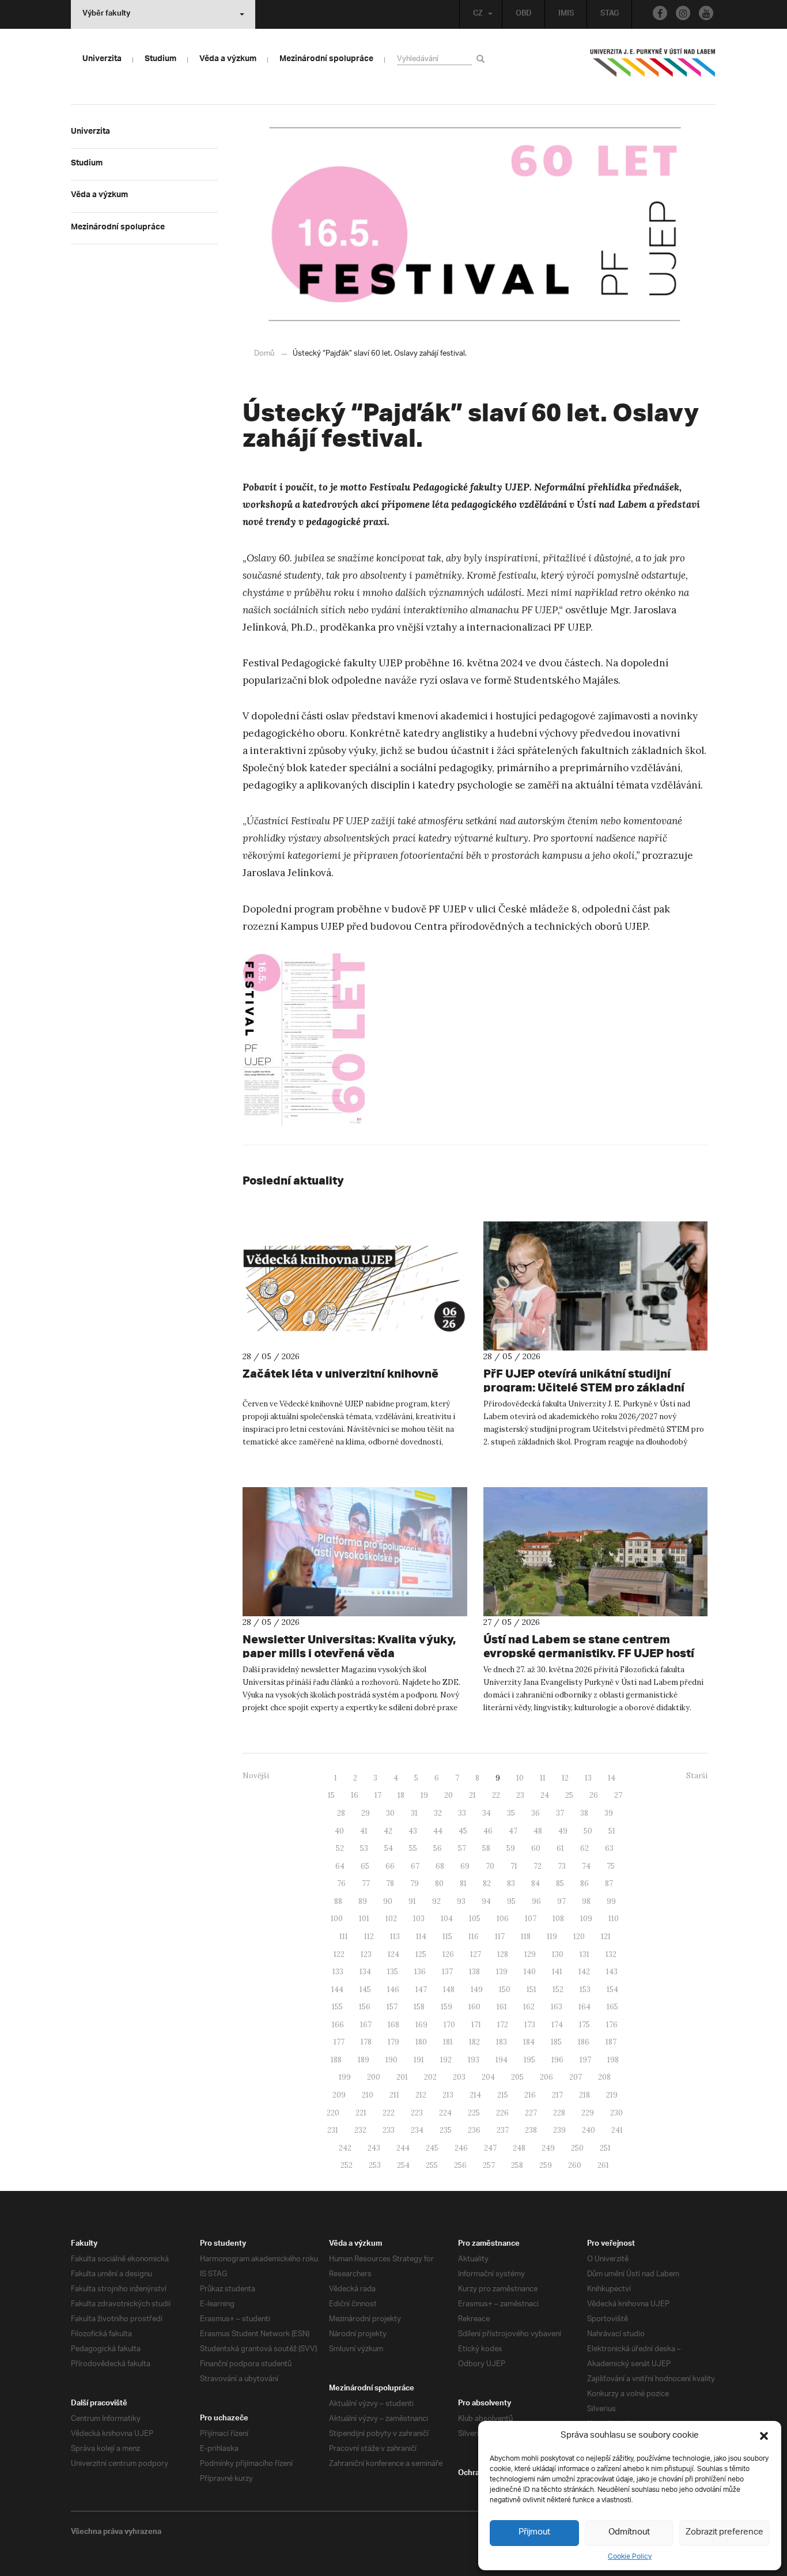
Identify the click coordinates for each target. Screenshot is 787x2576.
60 (536, 1848)
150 (505, 1989)
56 (438, 1848)
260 (575, 2165)
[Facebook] (660, 13)
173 (530, 2025)
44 (438, 1831)
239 (559, 2130)
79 (415, 1883)
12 (565, 1778)
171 (476, 2025)
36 (536, 1813)
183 (502, 2042)
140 (530, 1972)
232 (360, 2130)
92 (436, 1901)
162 (529, 2007)
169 (421, 2025)
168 (393, 2025)
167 (366, 2025)
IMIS (566, 14)
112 (369, 1936)
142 (584, 1972)
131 (584, 1954)
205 (517, 2077)
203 (459, 2077)
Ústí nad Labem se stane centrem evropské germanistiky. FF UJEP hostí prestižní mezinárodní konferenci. (589, 1653)
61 (560, 1848)
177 (339, 2042)
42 (388, 1831)
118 (526, 1936)
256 (460, 2165)
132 (611, 1954)
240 (589, 2130)
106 (503, 1919)
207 (576, 2077)
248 (519, 2148)
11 (543, 1778)
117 (500, 1936)
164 (584, 2007)
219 (612, 2095)
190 (391, 2060)
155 (337, 2007)
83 (511, 1883)
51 (612, 1831)
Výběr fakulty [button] (106, 14)
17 (378, 1795)
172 (503, 2025)
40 (339, 1831)
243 (374, 2148)
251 (605, 2148)
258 (517, 2165)
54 (389, 1848)
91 (412, 1901)
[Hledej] (483, 59)
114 (421, 1936)
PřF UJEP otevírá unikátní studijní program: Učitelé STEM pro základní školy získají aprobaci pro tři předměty (592, 1387)
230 (616, 2113)
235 (446, 2130)
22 (496, 1795)
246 (461, 2148)
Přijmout (534, 2532)
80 (439, 1883)
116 (474, 1936)
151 (531, 1989)
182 (474, 2042)
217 (557, 2095)
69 (465, 1866)
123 (366, 1954)
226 (502, 2113)
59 (511, 1848)
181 (448, 2042)
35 (511, 1813)
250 (577, 2148)
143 (612, 1972)
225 (474, 2113)
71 (514, 1866)
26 (594, 1795)
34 (487, 1813)
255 (432, 2165)
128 (503, 1954)
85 (560, 1883)
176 (612, 2025)
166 (338, 2025)
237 (503, 2130)
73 (562, 1866)
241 (617, 2130)
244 (403, 2148)
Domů (264, 354)
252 (347, 2165)
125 (421, 1954)
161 (502, 2007)
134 (365, 1972)
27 (618, 1795)
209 (339, 2095)
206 (546, 2077)
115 (447, 1936)
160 (474, 2007)
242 (345, 2148)
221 (361, 2113)
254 (403, 2165)
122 (339, 1954)
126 (448, 1954)
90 (388, 1901)
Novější (256, 1776)
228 (559, 2113)
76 (341, 1883)
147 (421, 1989)
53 (364, 1848)
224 (445, 2113)
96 (536, 1901)
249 (548, 2148)
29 (366, 1813)
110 (614, 1919)
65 (365, 1866)
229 (588, 2113)
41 (364, 1831)
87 (609, 1883)
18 (401, 1795)
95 (511, 1901)
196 (557, 2060)
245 (432, 2148)
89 (363, 1901)
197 (585, 2060)
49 (563, 1831)
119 (552, 1936)
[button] (764, 2436)
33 (462, 1813)
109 (586, 1919)
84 (536, 1883)
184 (529, 2042)
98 (586, 1901)
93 (461, 1901)
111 (344, 1936)
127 (476, 1954)
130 (558, 1954)
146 (393, 1989)
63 (609, 1848)
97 (561, 1901)
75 (611, 1866)
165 (612, 2007)
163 (557, 2007)
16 (355, 1795)
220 (333, 2113)
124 (393, 1954)
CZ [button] (478, 14)
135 (393, 1972)
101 (364, 1919)
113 (395, 1936)
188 (336, 2060)
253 (375, 2165)
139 (502, 1972)
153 (585, 1989)
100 (337, 1919)
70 (490, 1866)
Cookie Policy (630, 2557)
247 (490, 2148)
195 (529, 2060)
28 (341, 1813)
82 (487, 1883)
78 (390, 1883)
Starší (697, 1776)
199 (345, 2077)
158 (419, 2007)
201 (402, 2077)
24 (545, 1795)
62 (584, 1848)
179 (393, 2042)
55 (413, 1848)
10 (520, 1778)
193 (474, 2060)
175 (584, 2025)
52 (340, 1848)
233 (389, 2130)
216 (530, 2095)
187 (611, 2042)
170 (449, 2025)
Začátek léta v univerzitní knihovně (340, 1373)
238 (531, 2130)
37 (560, 1813)
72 (538, 1866)
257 (489, 2165)
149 (477, 1989)
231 (333, 2130)
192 (446, 2060)
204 (488, 2077)
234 (417, 2130)
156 (365, 2007)
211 (394, 2095)
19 (424, 1795)
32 (438, 1813)
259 (546, 2165)
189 (364, 2060)
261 (603, 2165)
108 (558, 1919)
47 (513, 1831)
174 (557, 2025)
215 (503, 2095)
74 (586, 1866)
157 (392, 2007)
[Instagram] (683, 13)
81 (463, 1883)
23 (520, 1795)
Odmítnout (629, 2532)
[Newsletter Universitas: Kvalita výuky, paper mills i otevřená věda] (355, 1552)
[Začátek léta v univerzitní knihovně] (355, 1286)
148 (449, 1989)
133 (338, 1972)
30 (390, 1813)
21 (472, 1795)
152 (558, 1989)
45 (463, 1831)
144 (337, 1989)
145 (365, 1989)
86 (584, 1883)
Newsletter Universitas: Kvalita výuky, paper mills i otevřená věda (349, 1646)
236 (474, 2130)
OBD (524, 14)
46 (488, 1831)
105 (475, 1919)
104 (447, 1919)
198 (613, 2060)
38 (584, 1813)
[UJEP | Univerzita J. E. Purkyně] (653, 67)
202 (430, 2077)
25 (569, 1795)
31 (414, 1813)
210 (368, 2095)
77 (366, 1883)
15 (331, 1795)
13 (588, 1778)
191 (419, 2060)
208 (604, 2077)
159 (447, 2007)
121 (606, 1936)
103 (419, 1919)
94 (486, 1901)
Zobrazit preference (724, 2532)
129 (530, 1954)
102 (391, 1919)
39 (609, 1813)
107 (531, 1919)
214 (475, 2095)
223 (417, 2113)
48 (538, 1831)
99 (611, 1901)
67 (415, 1866)
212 (421, 2095)
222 (389, 2113)
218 (584, 2095)
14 (612, 1778)
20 (449, 1795)
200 (374, 2077)
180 (421, 2042)
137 (447, 1972)
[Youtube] (706, 13)
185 (556, 2042)
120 (579, 1936)
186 (584, 2042)
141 (557, 1972)
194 (502, 2060)
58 (486, 1848)
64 (340, 1866)
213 (448, 2095)
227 (531, 2113)
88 (338, 1901)
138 (474, 1972)
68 (440, 1866)
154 (612, 1989)
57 (462, 1848)
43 (413, 1831)
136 (420, 1972)
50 (588, 1831)
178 (366, 2042)
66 (390, 1866)
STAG (610, 14)
